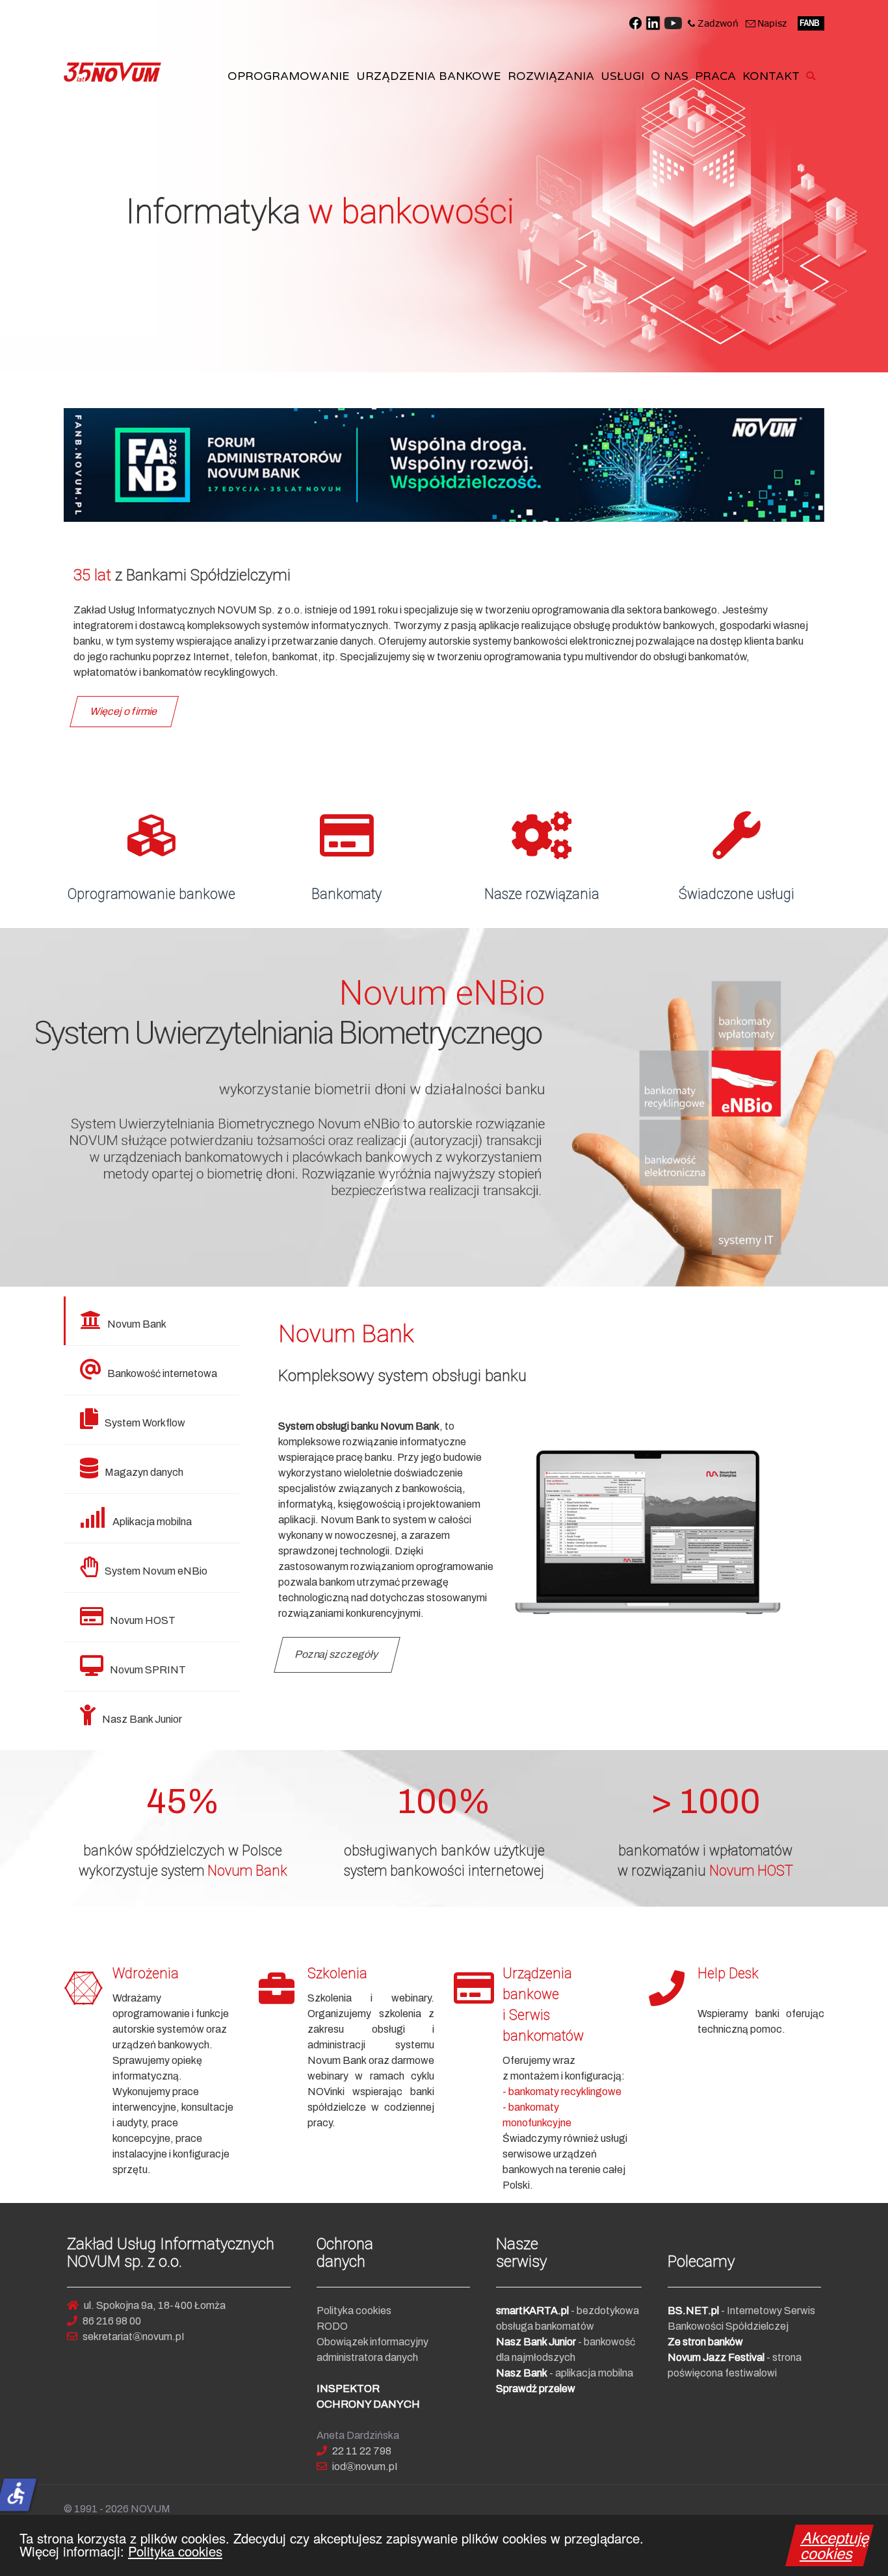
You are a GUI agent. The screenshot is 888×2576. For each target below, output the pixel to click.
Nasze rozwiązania (542, 894)
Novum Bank (137, 1324)
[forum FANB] (811, 22)
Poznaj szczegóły (337, 1654)
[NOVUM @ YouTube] (673, 22)
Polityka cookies (175, 2551)
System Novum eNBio (156, 1571)
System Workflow (145, 1423)
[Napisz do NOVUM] (766, 22)
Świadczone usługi (737, 894)
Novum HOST (143, 1620)
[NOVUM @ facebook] (635, 22)
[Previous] (24, 1107)
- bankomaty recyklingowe (562, 2092)
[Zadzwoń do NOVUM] (713, 22)
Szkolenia (337, 1973)
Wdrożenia (146, 1973)
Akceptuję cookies (836, 2545)
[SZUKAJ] (813, 76)
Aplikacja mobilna (152, 1522)
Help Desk (728, 1973)
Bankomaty (346, 894)
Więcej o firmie (124, 711)
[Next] (864, 1107)
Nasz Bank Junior (142, 1719)
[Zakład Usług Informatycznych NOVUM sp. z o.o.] (112, 72)
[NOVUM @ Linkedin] (653, 22)
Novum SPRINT (148, 1670)
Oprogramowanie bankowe (151, 894)
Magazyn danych (144, 1472)
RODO (332, 2326)
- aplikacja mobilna (565, 2373)
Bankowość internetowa (162, 1373)
